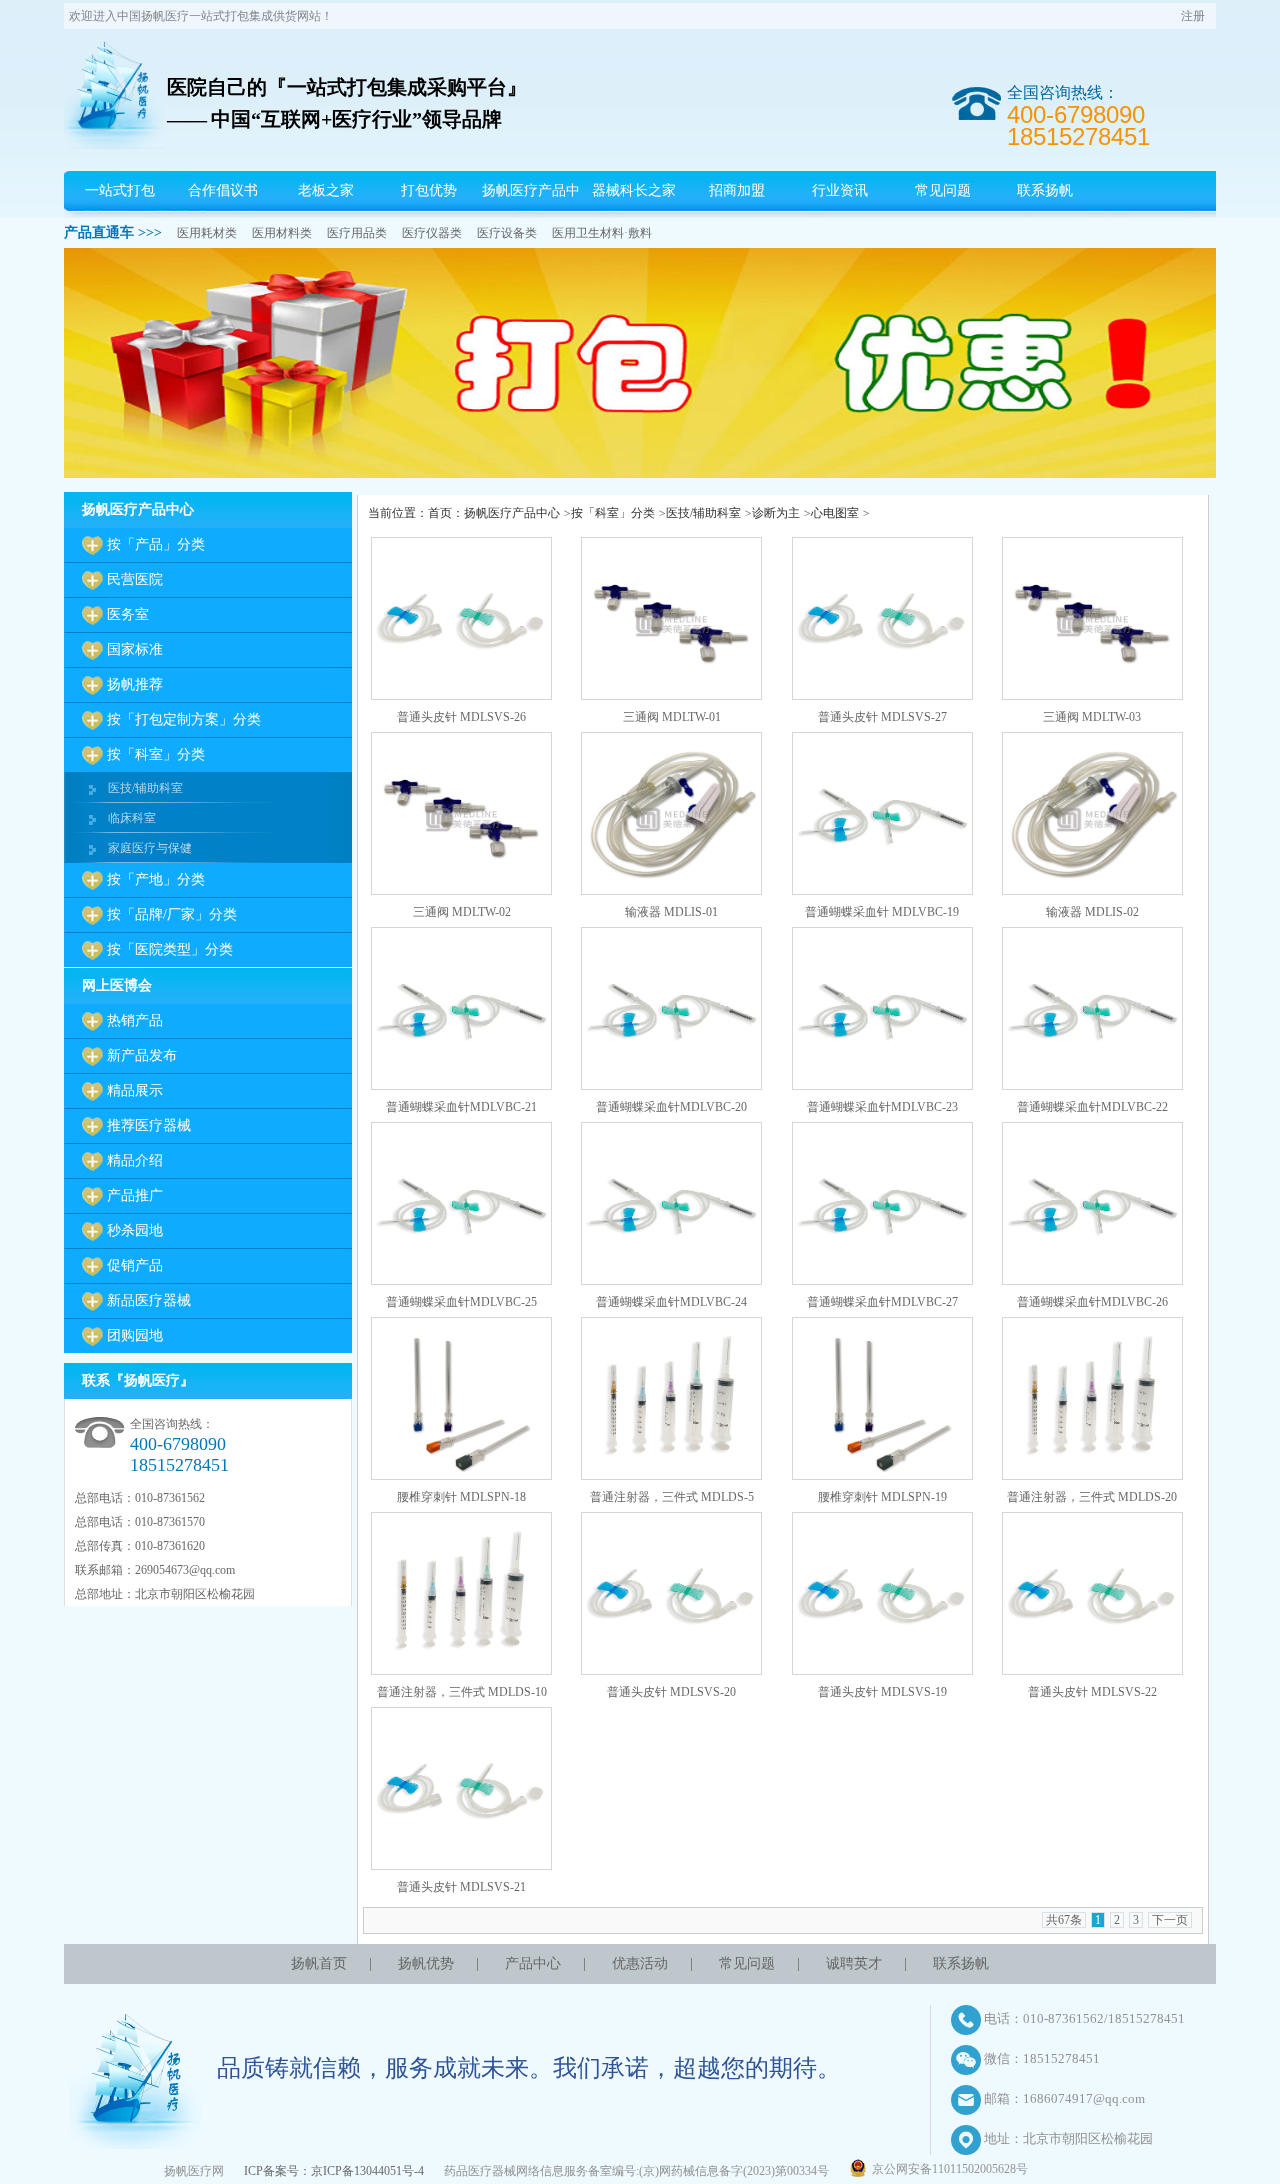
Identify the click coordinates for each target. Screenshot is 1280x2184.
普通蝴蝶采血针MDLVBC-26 (1092, 1302)
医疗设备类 (507, 233)
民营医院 (135, 579)
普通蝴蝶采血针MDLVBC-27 (882, 1302)
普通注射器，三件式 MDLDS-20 (1092, 1497)
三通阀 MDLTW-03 (1092, 717)
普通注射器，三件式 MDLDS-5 (672, 1497)
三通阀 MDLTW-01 (672, 717)
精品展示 (135, 1090)
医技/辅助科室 (145, 788)
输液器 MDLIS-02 (1092, 912)
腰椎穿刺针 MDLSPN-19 (882, 1497)
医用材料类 (282, 233)
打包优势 (429, 190)
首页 (440, 513)
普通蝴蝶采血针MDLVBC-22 (1092, 1107)
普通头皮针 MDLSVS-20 (671, 1692)
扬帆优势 (426, 1963)
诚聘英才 (854, 1963)
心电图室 (835, 513)
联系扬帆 (1045, 190)
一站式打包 (120, 190)
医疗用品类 (357, 233)
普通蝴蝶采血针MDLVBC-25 (461, 1302)
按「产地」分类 (156, 879)
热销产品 (135, 1020)
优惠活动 (640, 1963)
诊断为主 (776, 513)
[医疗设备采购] (640, 474)
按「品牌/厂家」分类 (172, 914)
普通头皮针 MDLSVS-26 (461, 717)
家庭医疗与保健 (150, 848)
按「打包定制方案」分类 (184, 719)
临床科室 (132, 818)
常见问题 (943, 190)
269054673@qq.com (185, 1570)
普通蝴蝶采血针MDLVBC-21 (461, 1107)
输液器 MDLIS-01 (671, 912)
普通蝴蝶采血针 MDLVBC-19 (882, 912)
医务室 (128, 614)
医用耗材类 (207, 233)
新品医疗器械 (149, 1300)
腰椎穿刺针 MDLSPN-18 (461, 1497)
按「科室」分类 (156, 754)
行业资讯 (840, 190)
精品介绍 (135, 1160)
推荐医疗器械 (149, 1125)
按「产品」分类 (156, 544)
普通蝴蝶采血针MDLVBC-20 (671, 1107)
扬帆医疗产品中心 (531, 210)
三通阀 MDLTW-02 (462, 912)
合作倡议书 (223, 190)
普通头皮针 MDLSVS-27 (882, 717)
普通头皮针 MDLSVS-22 (1092, 1692)
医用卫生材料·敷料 (602, 233)
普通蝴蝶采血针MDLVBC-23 (882, 1107)
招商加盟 (737, 190)
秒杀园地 (135, 1230)
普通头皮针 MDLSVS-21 (461, 1887)
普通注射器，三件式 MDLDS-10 (462, 1692)
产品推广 (135, 1195)
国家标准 (135, 649)
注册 (1193, 16)
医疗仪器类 (432, 233)
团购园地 (135, 1335)
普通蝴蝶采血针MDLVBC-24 (671, 1302)
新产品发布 (142, 1055)
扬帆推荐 (135, 684)
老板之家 (326, 190)
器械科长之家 (634, 190)
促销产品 (135, 1265)
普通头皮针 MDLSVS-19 (882, 1692)
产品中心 (533, 1963)
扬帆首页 (319, 1963)
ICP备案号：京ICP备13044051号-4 (334, 2171)
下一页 (1170, 1920)
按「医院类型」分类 (170, 949)
